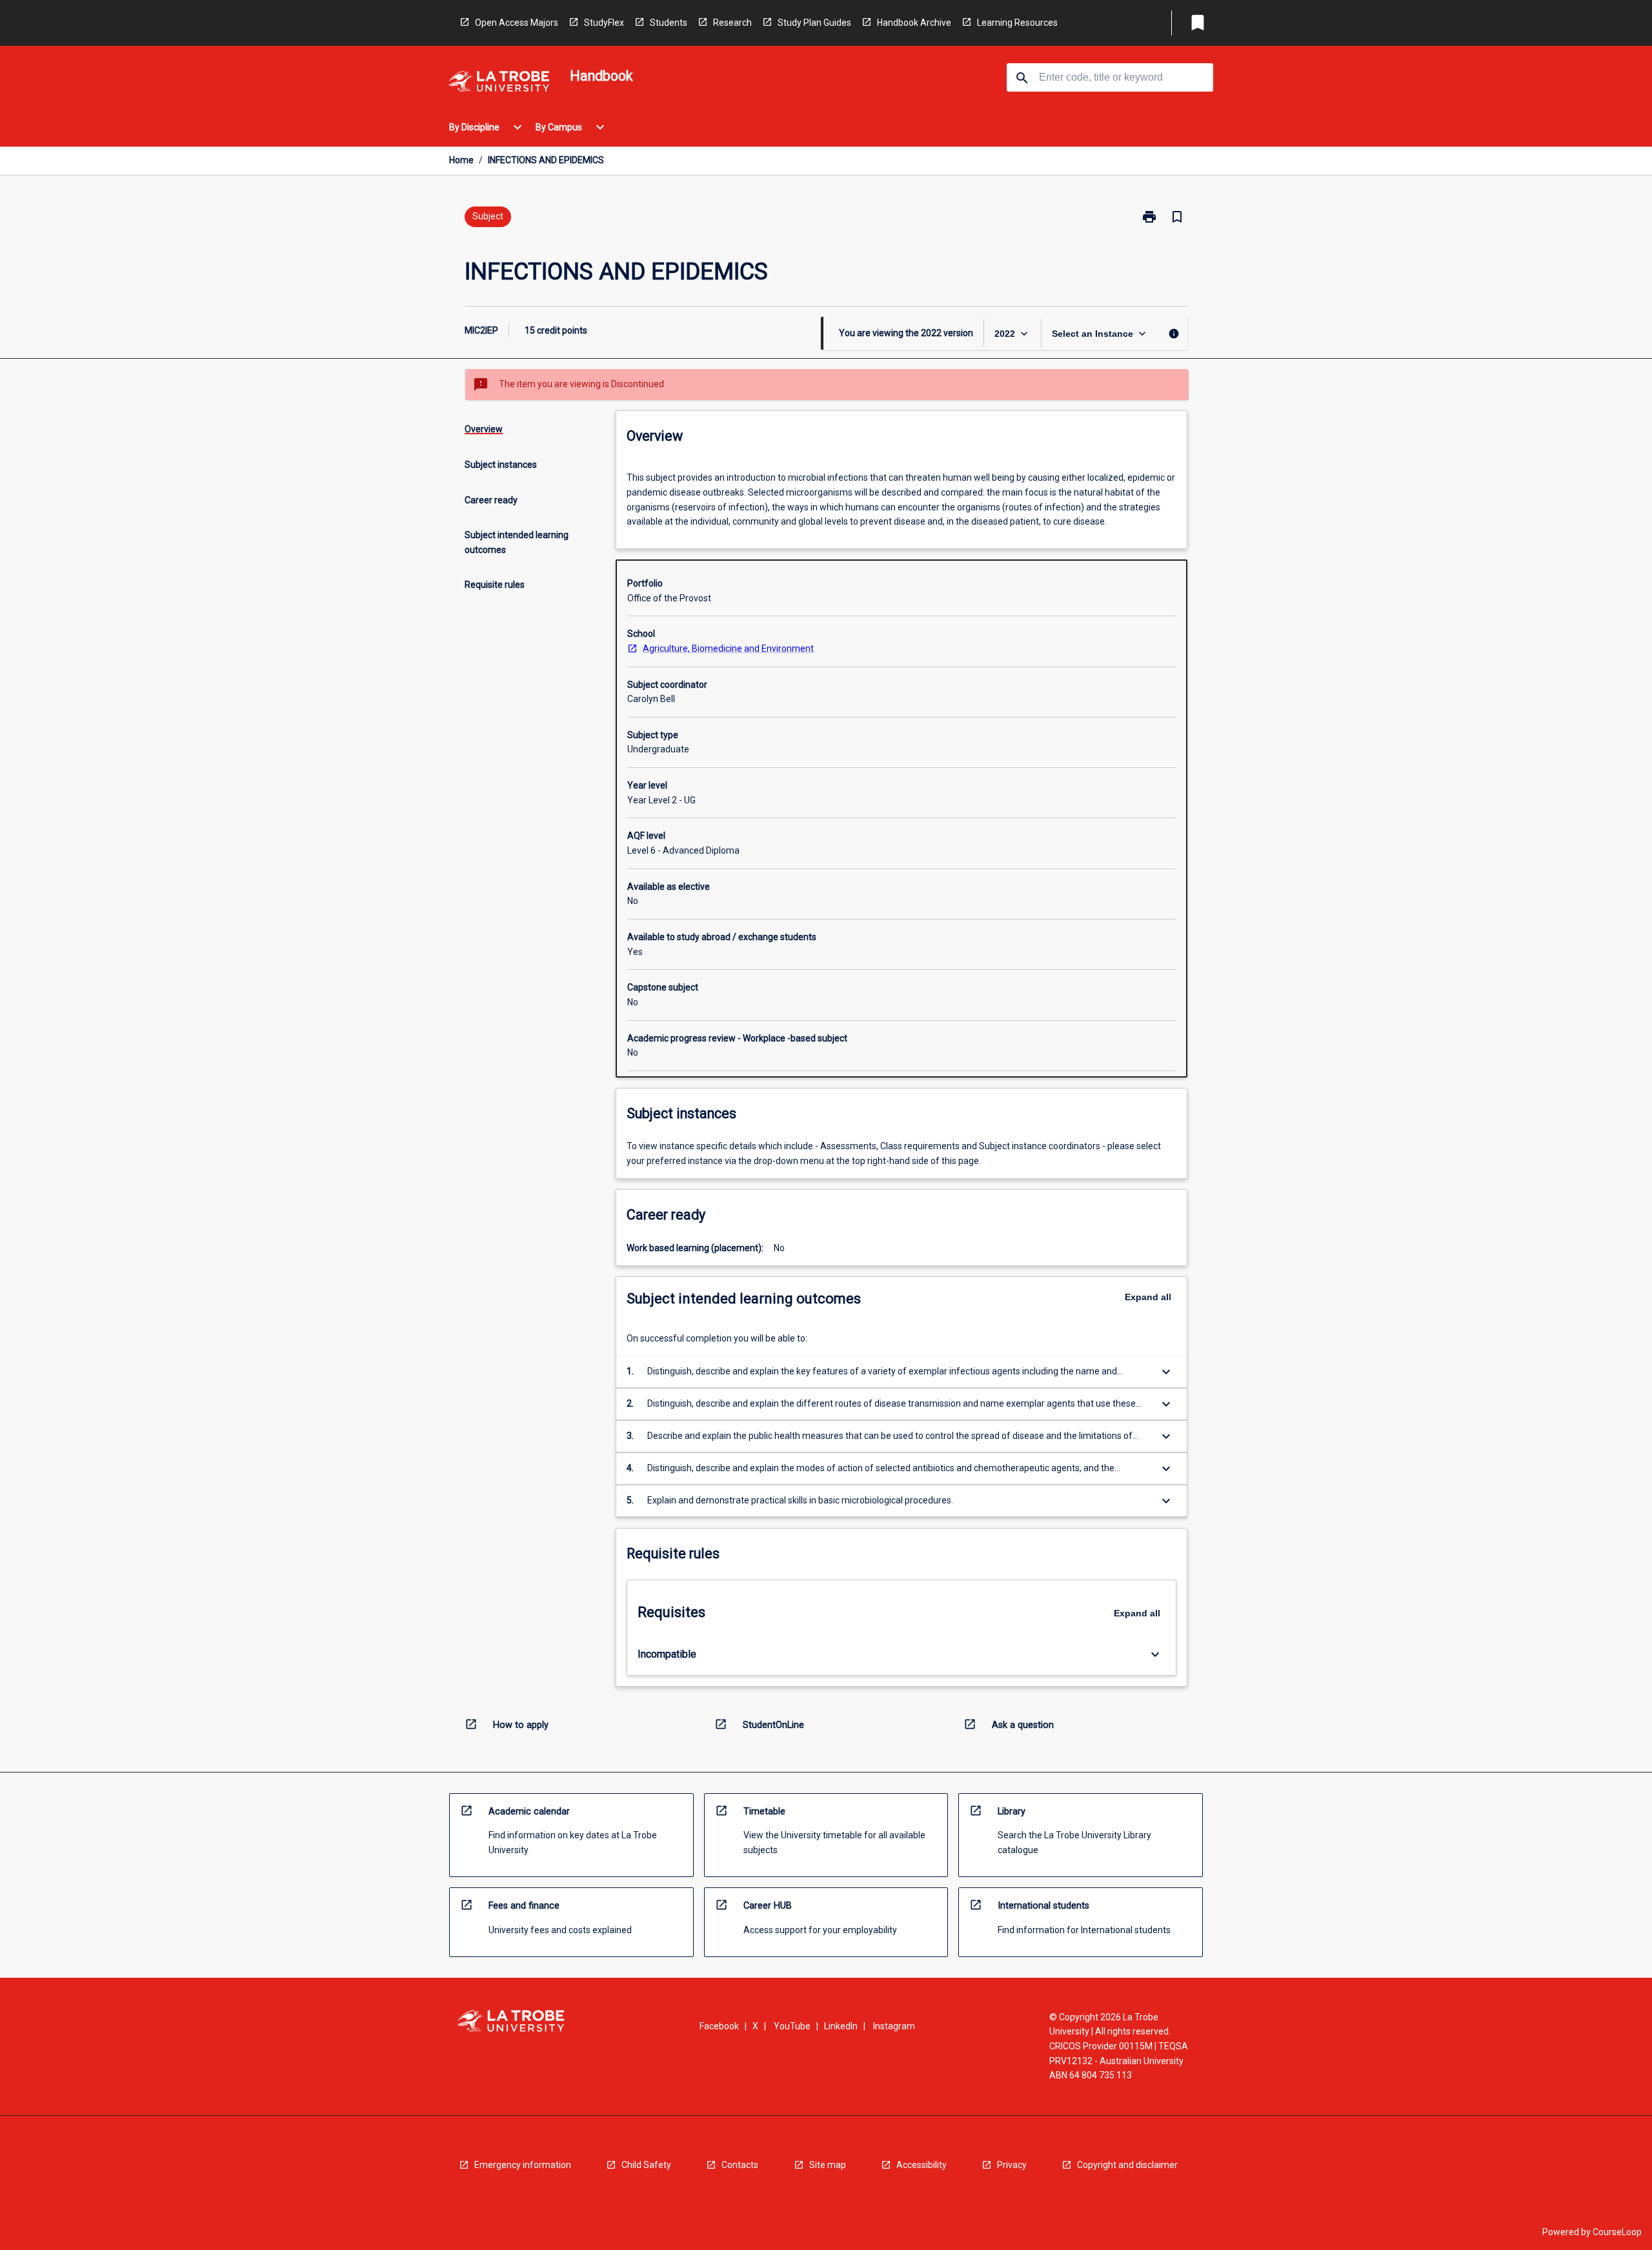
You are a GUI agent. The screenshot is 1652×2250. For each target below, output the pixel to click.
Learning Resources (1017, 23)
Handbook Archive (914, 23)
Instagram (894, 2026)
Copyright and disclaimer (1127, 2165)
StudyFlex (604, 23)
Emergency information (523, 2165)
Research (732, 23)
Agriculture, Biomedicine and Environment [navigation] (728, 648)
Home (461, 160)
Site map (828, 2165)
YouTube (792, 2026)
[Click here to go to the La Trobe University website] (499, 84)
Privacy (1012, 2165)
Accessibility (922, 2165)
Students (669, 23)
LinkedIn (841, 2026)
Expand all (1148, 1297)
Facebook (719, 2026)
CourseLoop (1617, 2232)
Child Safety (646, 2165)
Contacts (740, 2165)
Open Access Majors (517, 23)
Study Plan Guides (814, 23)
